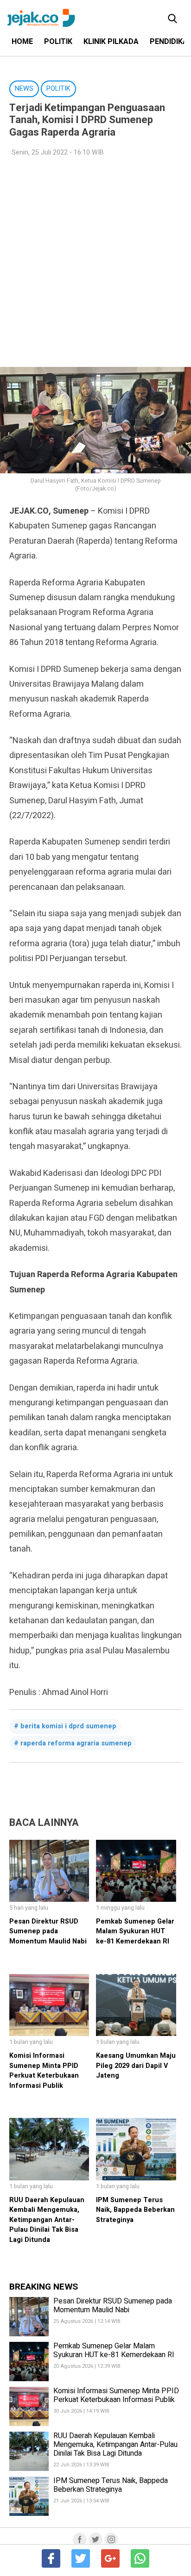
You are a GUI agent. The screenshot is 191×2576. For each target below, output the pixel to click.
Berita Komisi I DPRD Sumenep (68, 1726)
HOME (22, 42)
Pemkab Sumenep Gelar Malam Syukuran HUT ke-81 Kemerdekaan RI (135, 1931)
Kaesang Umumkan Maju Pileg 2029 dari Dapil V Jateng (136, 2066)
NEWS (24, 89)
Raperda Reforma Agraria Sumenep (76, 1743)
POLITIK (58, 42)
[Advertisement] (95, 262)
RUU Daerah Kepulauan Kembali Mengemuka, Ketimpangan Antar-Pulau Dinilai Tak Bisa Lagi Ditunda (47, 2220)
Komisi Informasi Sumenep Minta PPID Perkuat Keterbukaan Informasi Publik (44, 2071)
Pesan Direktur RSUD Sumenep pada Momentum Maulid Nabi (48, 1931)
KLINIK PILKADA (111, 42)
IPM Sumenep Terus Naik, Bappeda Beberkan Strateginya (135, 2210)
